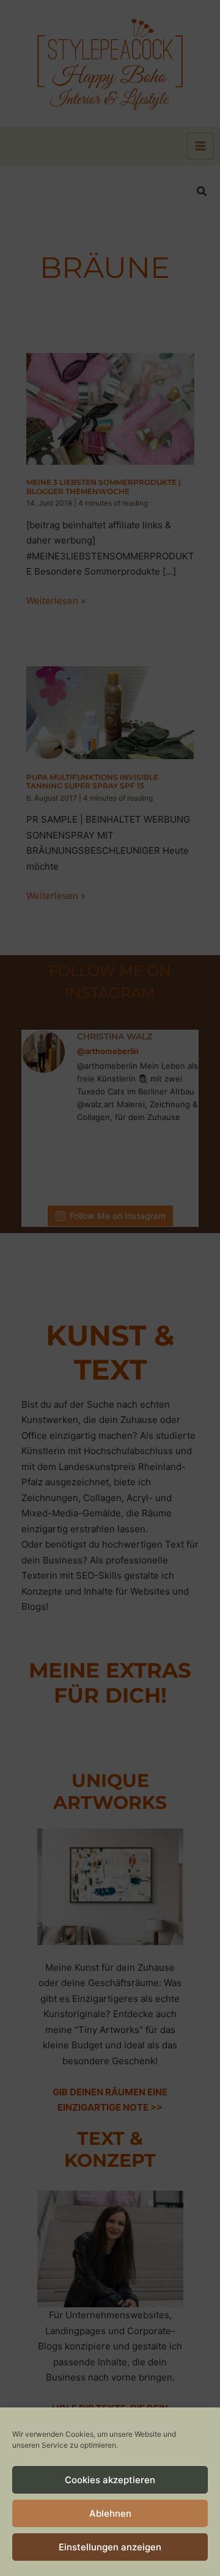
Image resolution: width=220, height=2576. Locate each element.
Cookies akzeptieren (110, 2480)
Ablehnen (110, 2513)
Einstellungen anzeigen (110, 2547)
